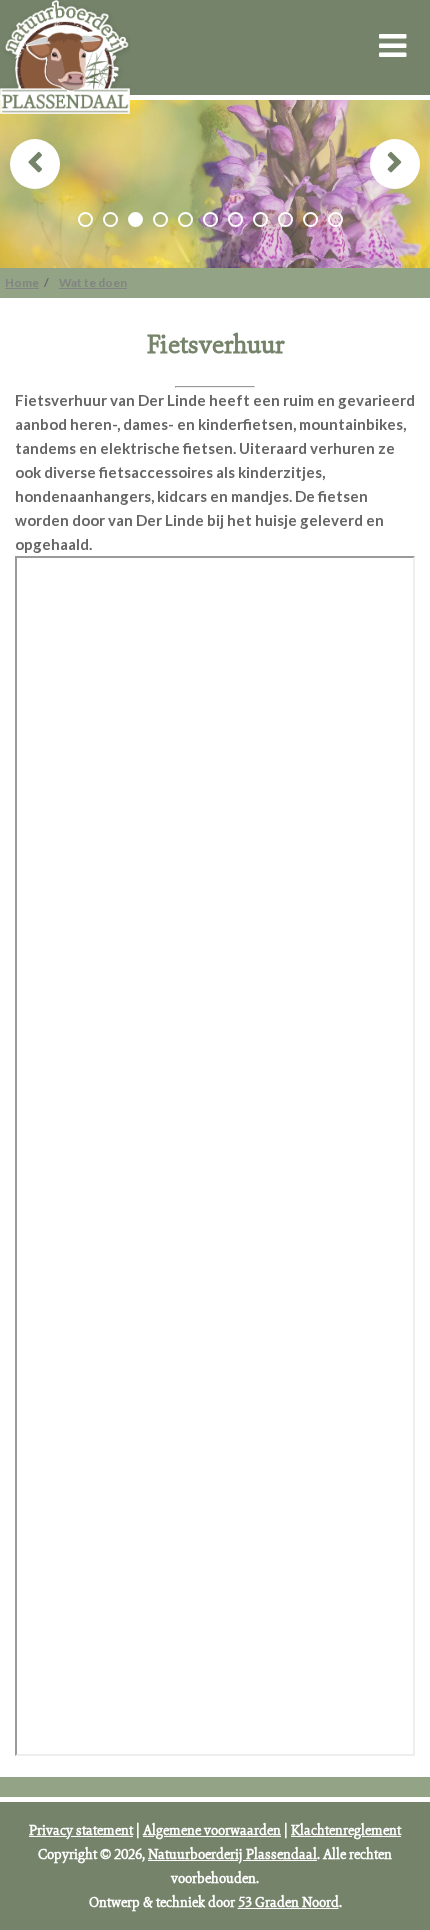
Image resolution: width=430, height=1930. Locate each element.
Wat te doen (93, 282)
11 (335, 219)
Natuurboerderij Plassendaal (232, 1854)
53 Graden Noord (288, 1902)
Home (22, 282)
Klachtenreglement (346, 1830)
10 (310, 219)
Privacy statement (81, 1830)
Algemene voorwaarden (212, 1830)
